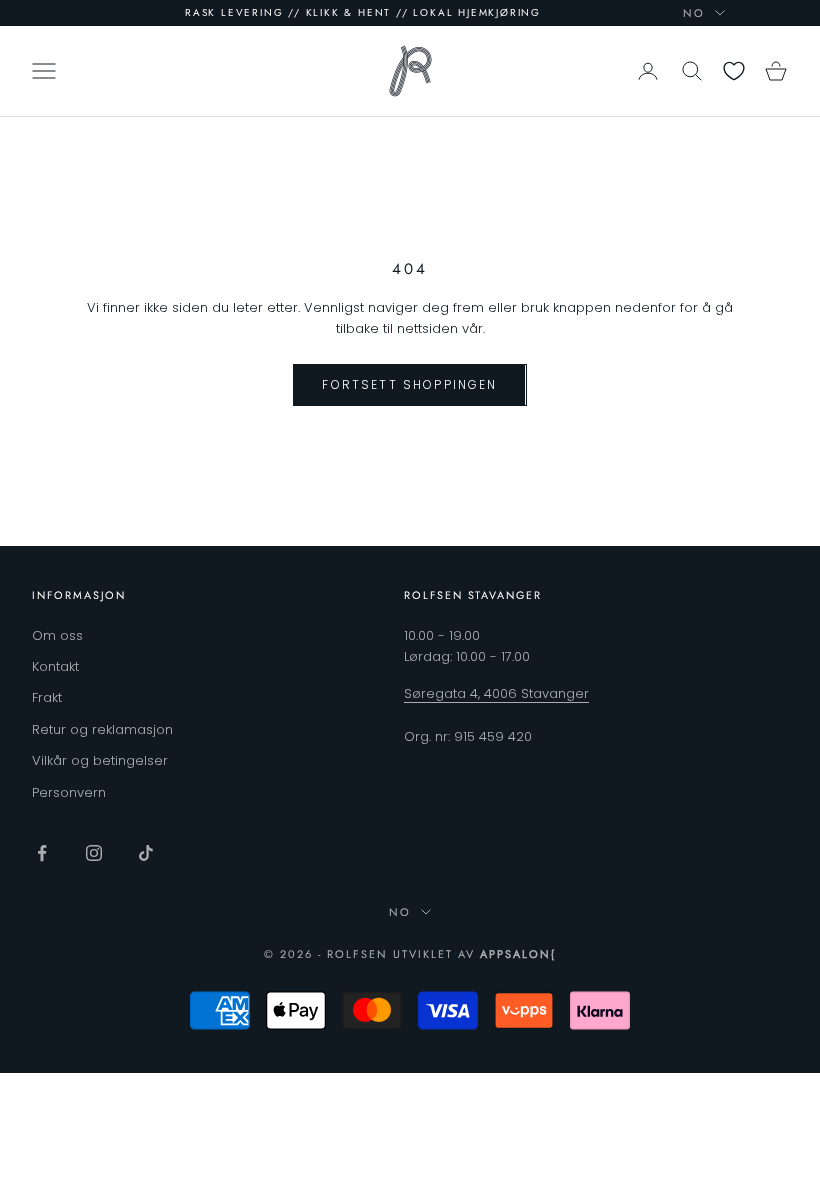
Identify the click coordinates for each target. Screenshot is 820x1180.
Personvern (69, 792)
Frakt (47, 697)
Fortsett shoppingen (409, 384)
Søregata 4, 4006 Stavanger (496, 693)
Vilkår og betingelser (100, 760)
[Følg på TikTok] (146, 853)
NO (694, 13)
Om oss (57, 635)
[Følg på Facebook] (42, 853)
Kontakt (55, 666)
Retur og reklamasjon (102, 729)
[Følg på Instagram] (94, 853)
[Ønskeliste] (734, 71)
